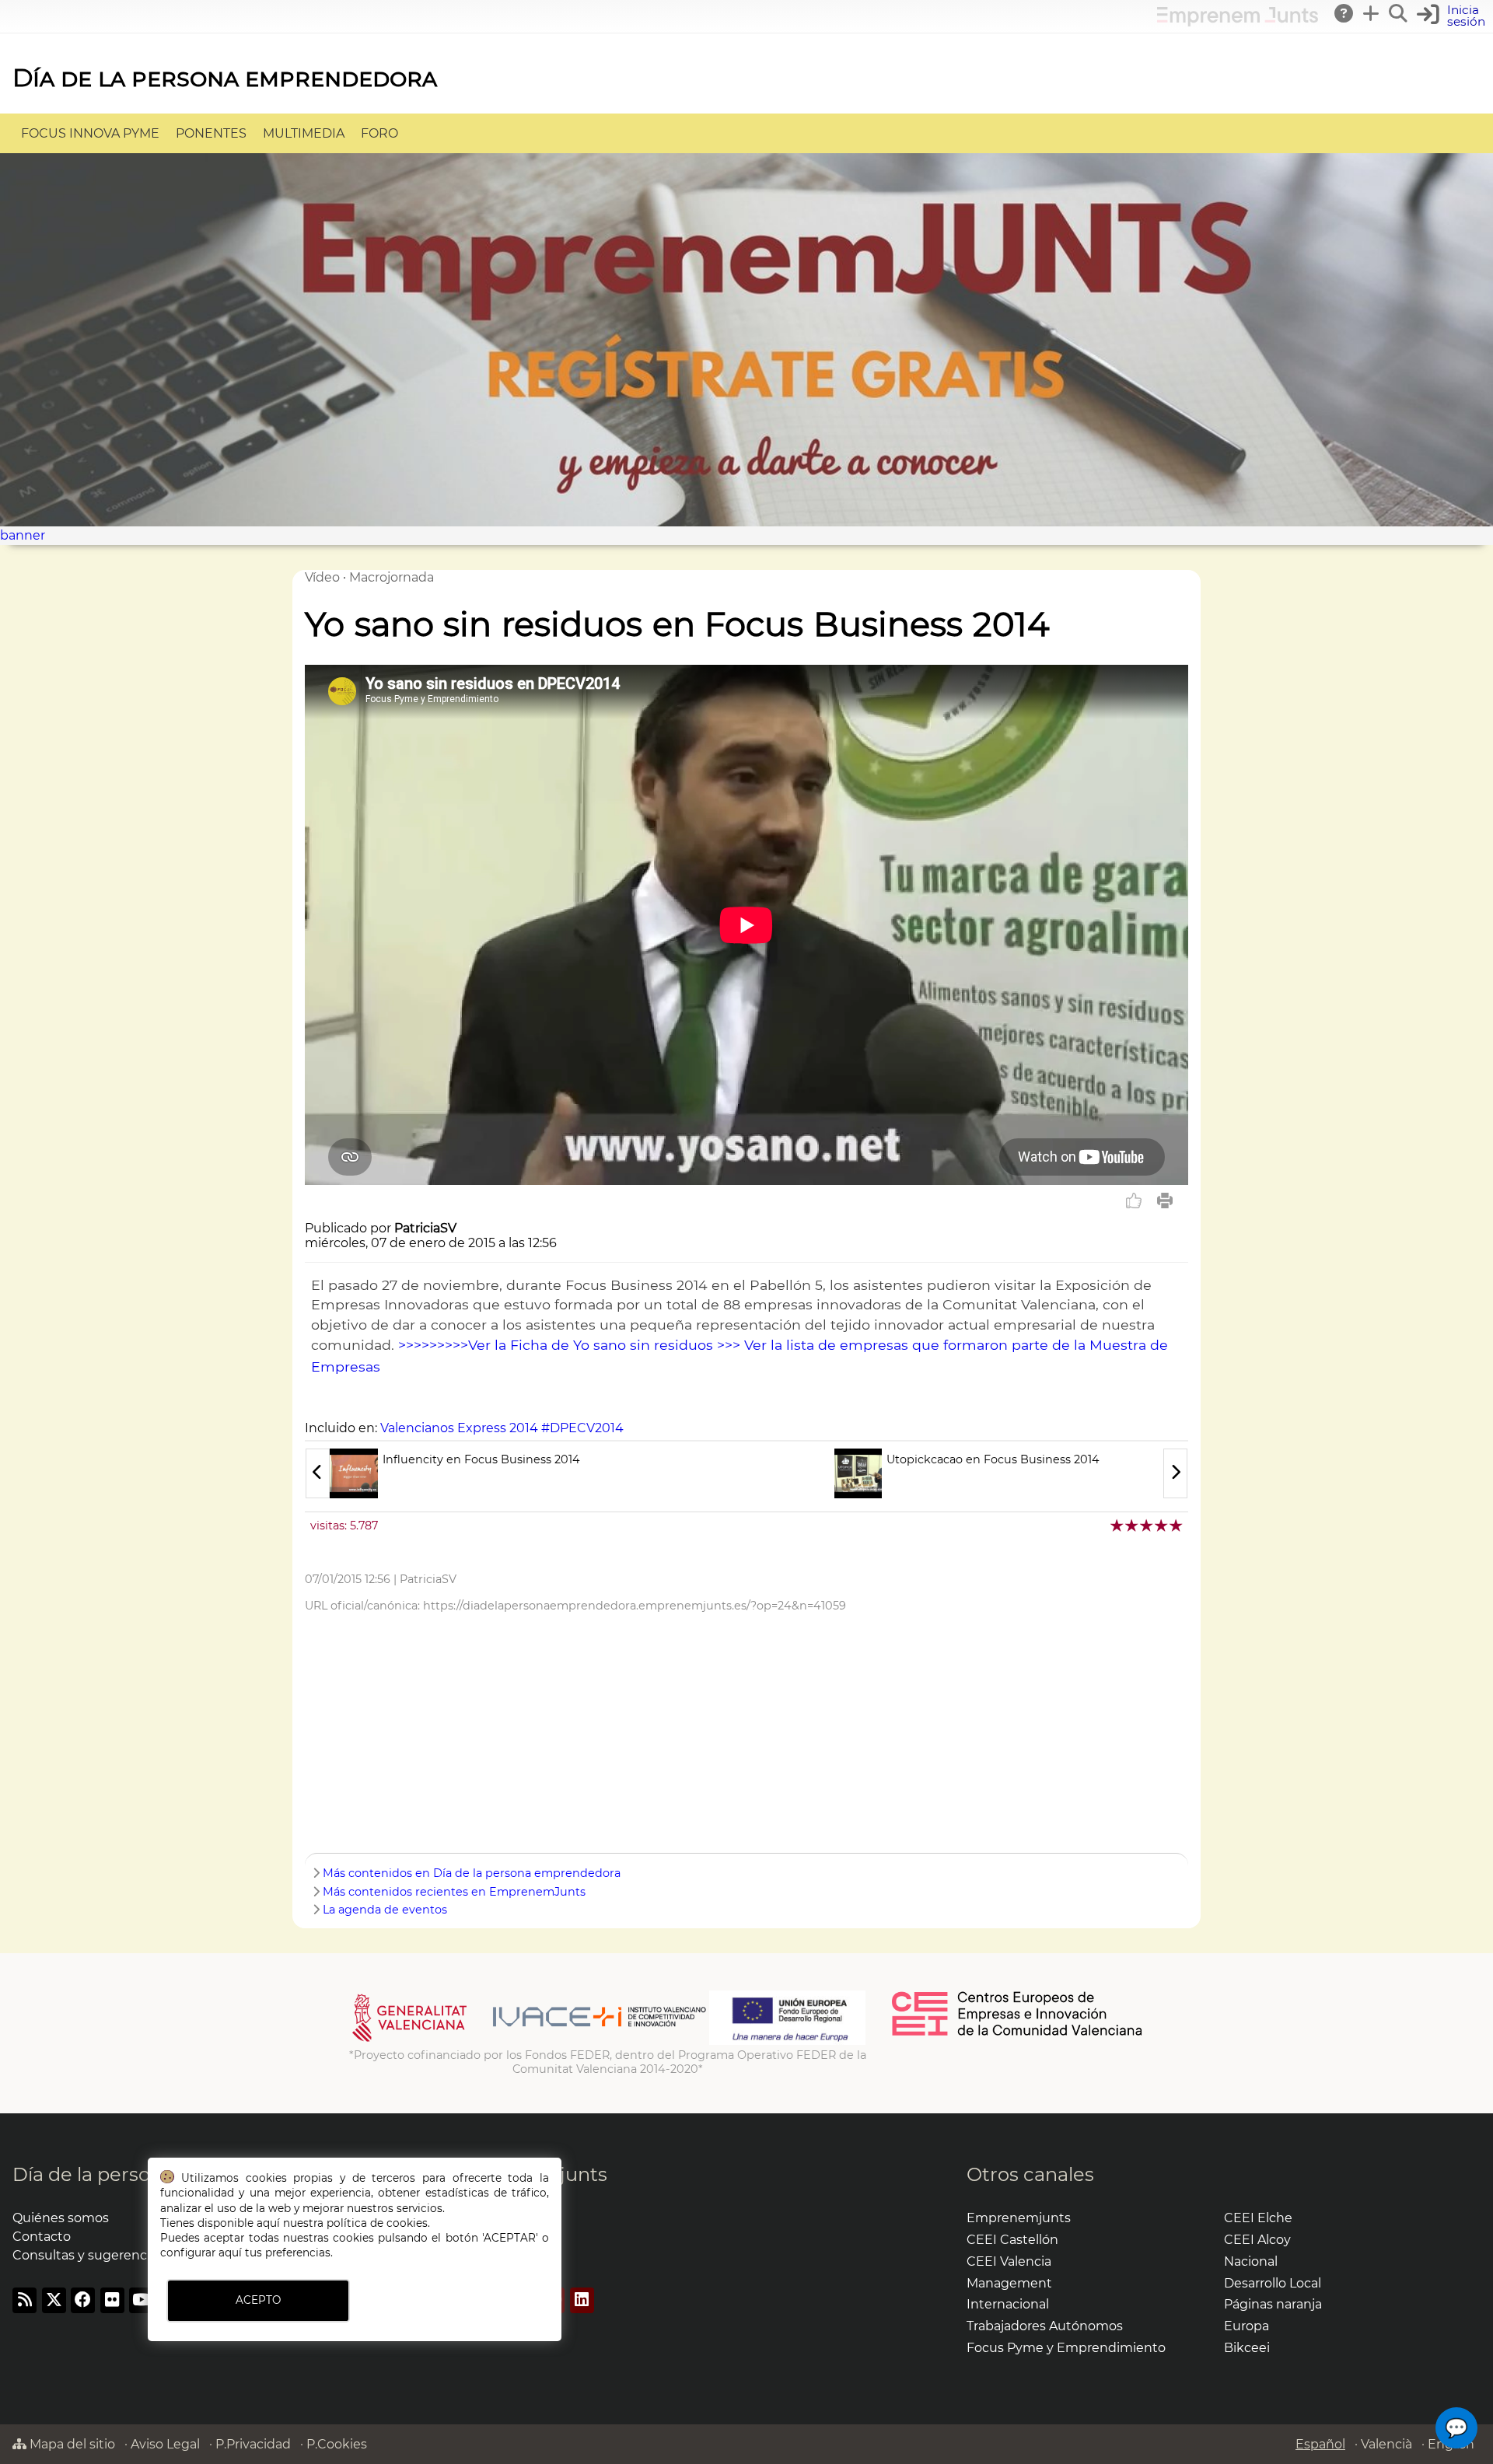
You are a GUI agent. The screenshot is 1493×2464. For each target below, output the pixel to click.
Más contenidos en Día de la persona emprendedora (472, 1873)
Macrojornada (392, 577)
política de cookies (377, 2223)
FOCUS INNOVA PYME (90, 133)
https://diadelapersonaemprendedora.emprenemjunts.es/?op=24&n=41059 (635, 1606)
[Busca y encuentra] (1399, 13)
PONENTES (211, 133)
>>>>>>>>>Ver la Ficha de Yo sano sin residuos (556, 1345)
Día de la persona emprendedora (225, 77)
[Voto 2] (1133, 1525)
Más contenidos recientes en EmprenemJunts (454, 1892)
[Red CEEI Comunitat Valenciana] (1018, 2033)
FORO (379, 133)
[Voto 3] (1147, 1525)
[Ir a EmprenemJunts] (1238, 22)
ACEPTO (258, 2300)
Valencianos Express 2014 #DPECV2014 (502, 1428)
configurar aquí (201, 2253)
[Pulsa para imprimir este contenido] (1165, 1201)
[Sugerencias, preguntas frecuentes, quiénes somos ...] (1344, 13)
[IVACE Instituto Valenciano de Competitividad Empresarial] (529, 2041)
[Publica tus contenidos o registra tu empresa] (1372, 13)
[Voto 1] (1118, 1525)
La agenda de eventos (385, 1910)
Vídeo (322, 577)
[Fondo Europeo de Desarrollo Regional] (787, 2041)
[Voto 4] (1162, 1525)
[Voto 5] (1177, 1525)
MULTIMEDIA (304, 133)
